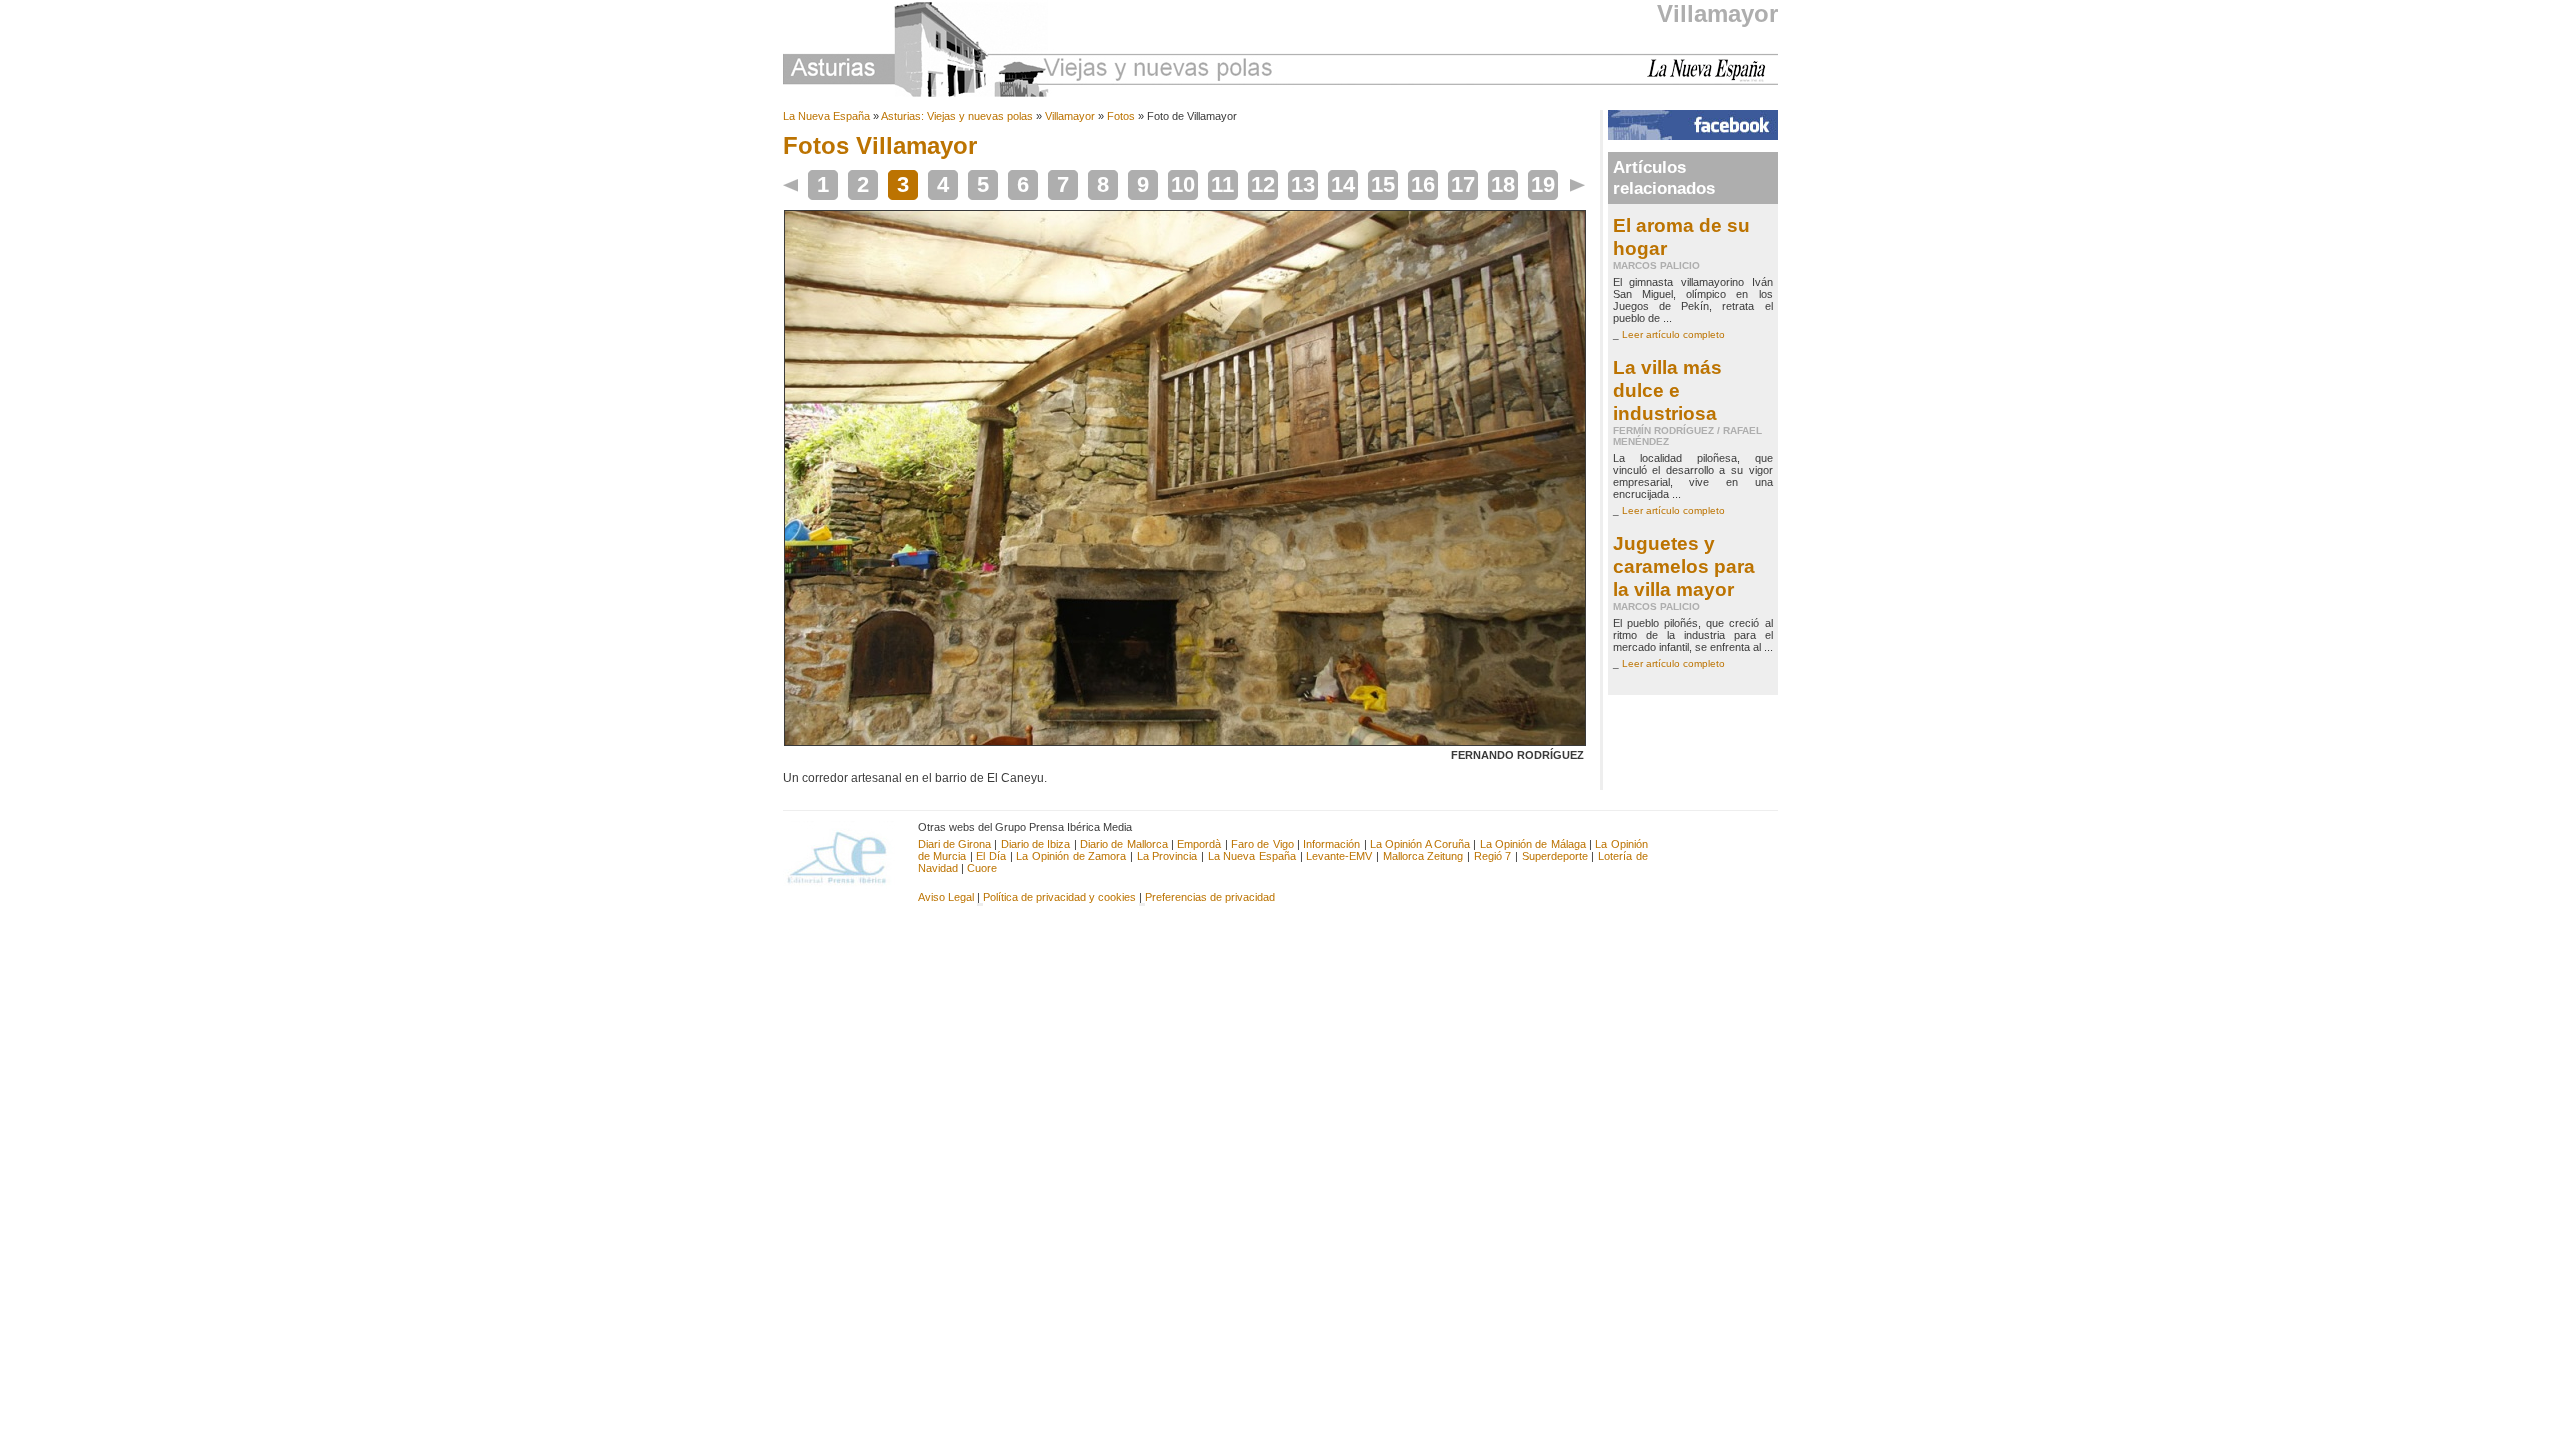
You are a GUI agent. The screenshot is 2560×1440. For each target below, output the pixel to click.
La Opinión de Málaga (1534, 844)
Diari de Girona (955, 844)
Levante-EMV (1339, 856)
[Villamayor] (1185, 742)
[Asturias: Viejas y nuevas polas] (1028, 52)
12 (1263, 184)
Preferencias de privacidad (1210, 897)
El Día (991, 856)
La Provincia (1167, 856)
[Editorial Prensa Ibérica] (845, 856)
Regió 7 (1493, 856)
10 (1183, 184)
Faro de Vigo (1262, 844)
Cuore (982, 868)
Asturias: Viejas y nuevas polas (957, 116)
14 (1343, 184)
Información (1331, 844)
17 (1463, 184)
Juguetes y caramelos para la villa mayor (1684, 566)
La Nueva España (826, 116)
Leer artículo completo (1673, 334)
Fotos (1121, 116)
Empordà (1199, 844)
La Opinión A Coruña (1420, 844)
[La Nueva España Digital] (1712, 78)
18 (1503, 184)
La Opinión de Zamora (1071, 856)
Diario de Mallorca (1124, 844)
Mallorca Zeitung (1423, 856)
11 (1222, 184)
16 (1423, 184)
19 (1543, 184)
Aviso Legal (946, 897)
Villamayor (1717, 13)
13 (1303, 184)
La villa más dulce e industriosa (1667, 390)
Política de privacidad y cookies (1059, 897)
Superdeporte (1555, 856)
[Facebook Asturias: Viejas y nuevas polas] (1693, 136)
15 (1383, 184)
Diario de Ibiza (1036, 844)
